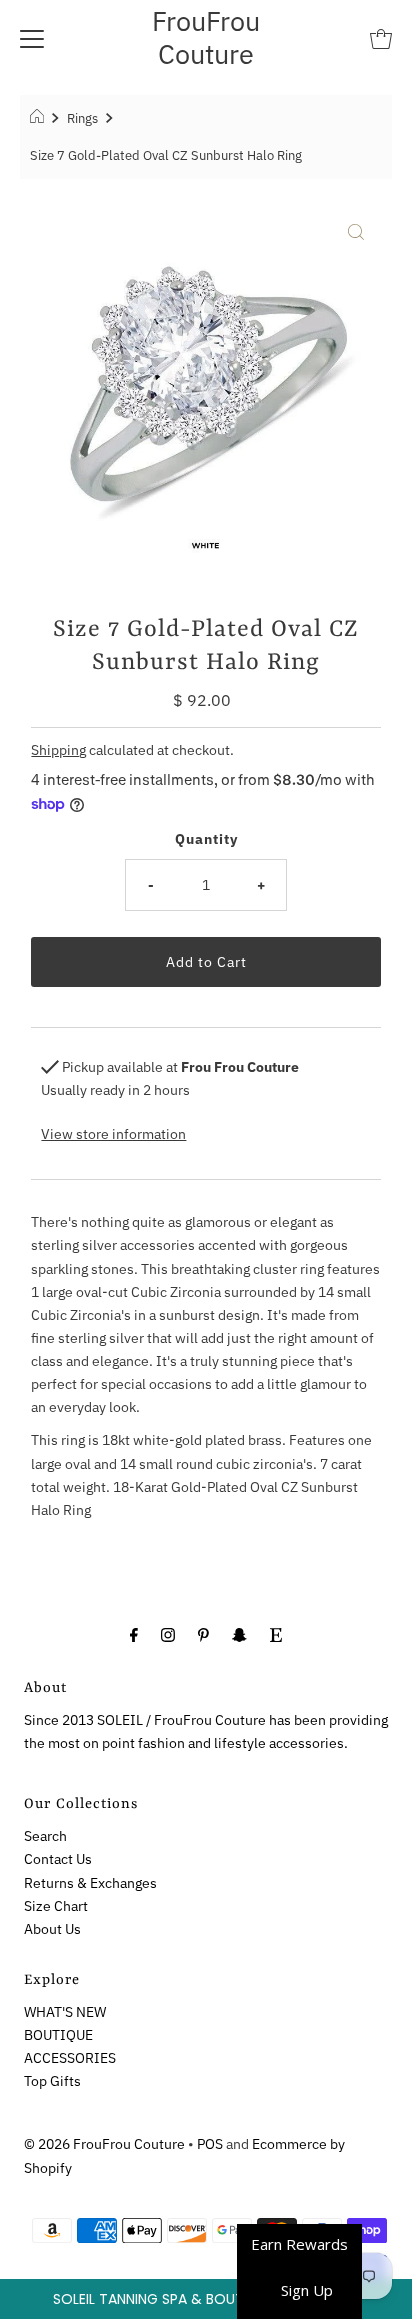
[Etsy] (276, 1633)
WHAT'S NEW (65, 2011)
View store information (113, 1133)
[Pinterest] (203, 1633)
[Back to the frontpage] (39, 119)
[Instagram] (168, 1633)
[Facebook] (134, 1633)
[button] (206, 2299)
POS (210, 2143)
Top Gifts (52, 2080)
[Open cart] (381, 38)
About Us (52, 1928)
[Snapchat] (239, 1633)
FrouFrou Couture (206, 37)
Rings (82, 118)
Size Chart (56, 1905)
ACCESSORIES (70, 2057)
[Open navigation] (32, 38)
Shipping (58, 749)
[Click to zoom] (356, 231)
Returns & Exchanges (90, 1882)
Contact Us (58, 1858)
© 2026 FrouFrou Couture (104, 2143)
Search (45, 1835)
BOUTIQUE (58, 2034)
